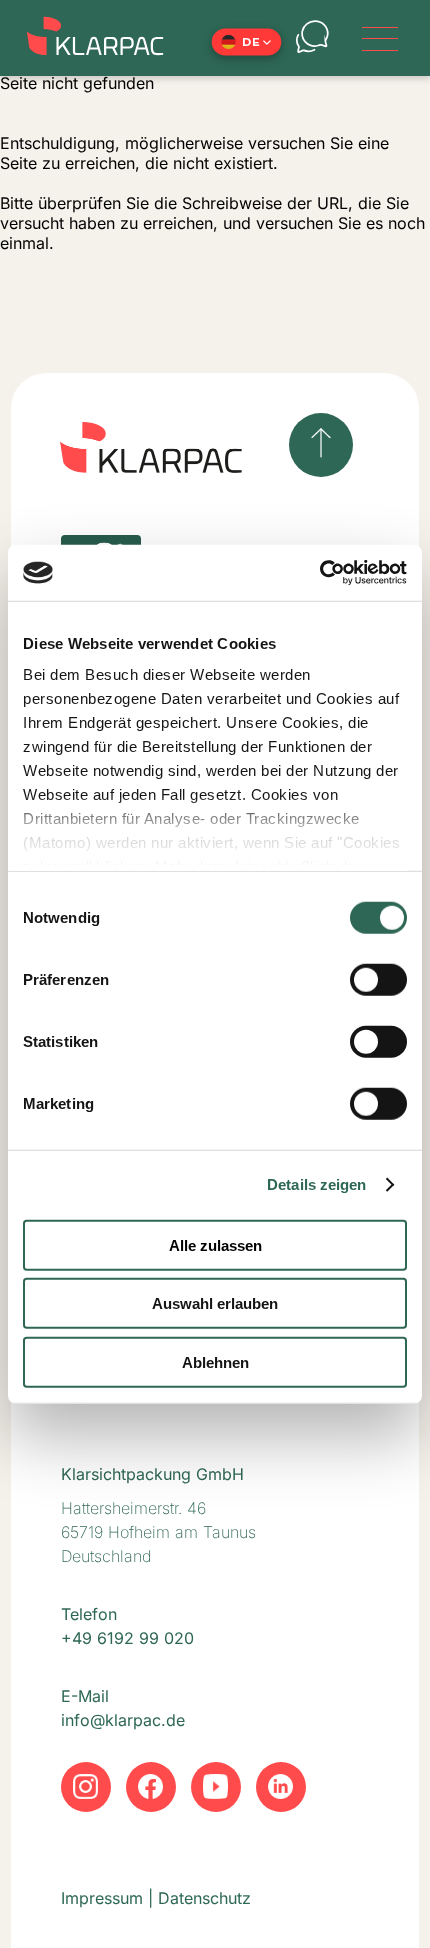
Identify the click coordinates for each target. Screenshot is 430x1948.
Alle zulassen (215, 1244)
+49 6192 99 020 (127, 1638)
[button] (246, 42)
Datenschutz (204, 1898)
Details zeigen (316, 1184)
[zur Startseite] (100, 38)
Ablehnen (215, 1361)
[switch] (378, 979)
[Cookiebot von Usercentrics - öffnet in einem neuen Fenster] (319, 573)
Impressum (102, 1898)
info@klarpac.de (123, 1720)
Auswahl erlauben (215, 1303)
